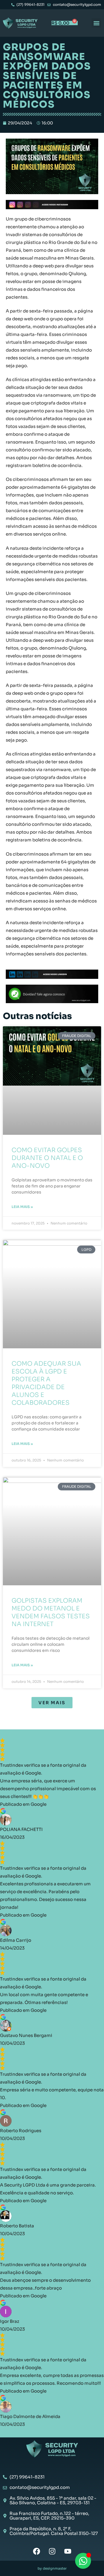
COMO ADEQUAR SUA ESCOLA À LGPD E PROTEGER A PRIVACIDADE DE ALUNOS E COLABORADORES (46, 1383)
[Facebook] (37, 2551)
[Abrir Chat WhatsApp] (83, 2561)
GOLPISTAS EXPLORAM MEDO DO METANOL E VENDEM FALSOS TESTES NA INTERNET (51, 1612)
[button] (96, 23)
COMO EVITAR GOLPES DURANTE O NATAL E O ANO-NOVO (47, 1158)
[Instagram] (52, 2551)
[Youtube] (68, 2551)
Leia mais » (22, 1207)
